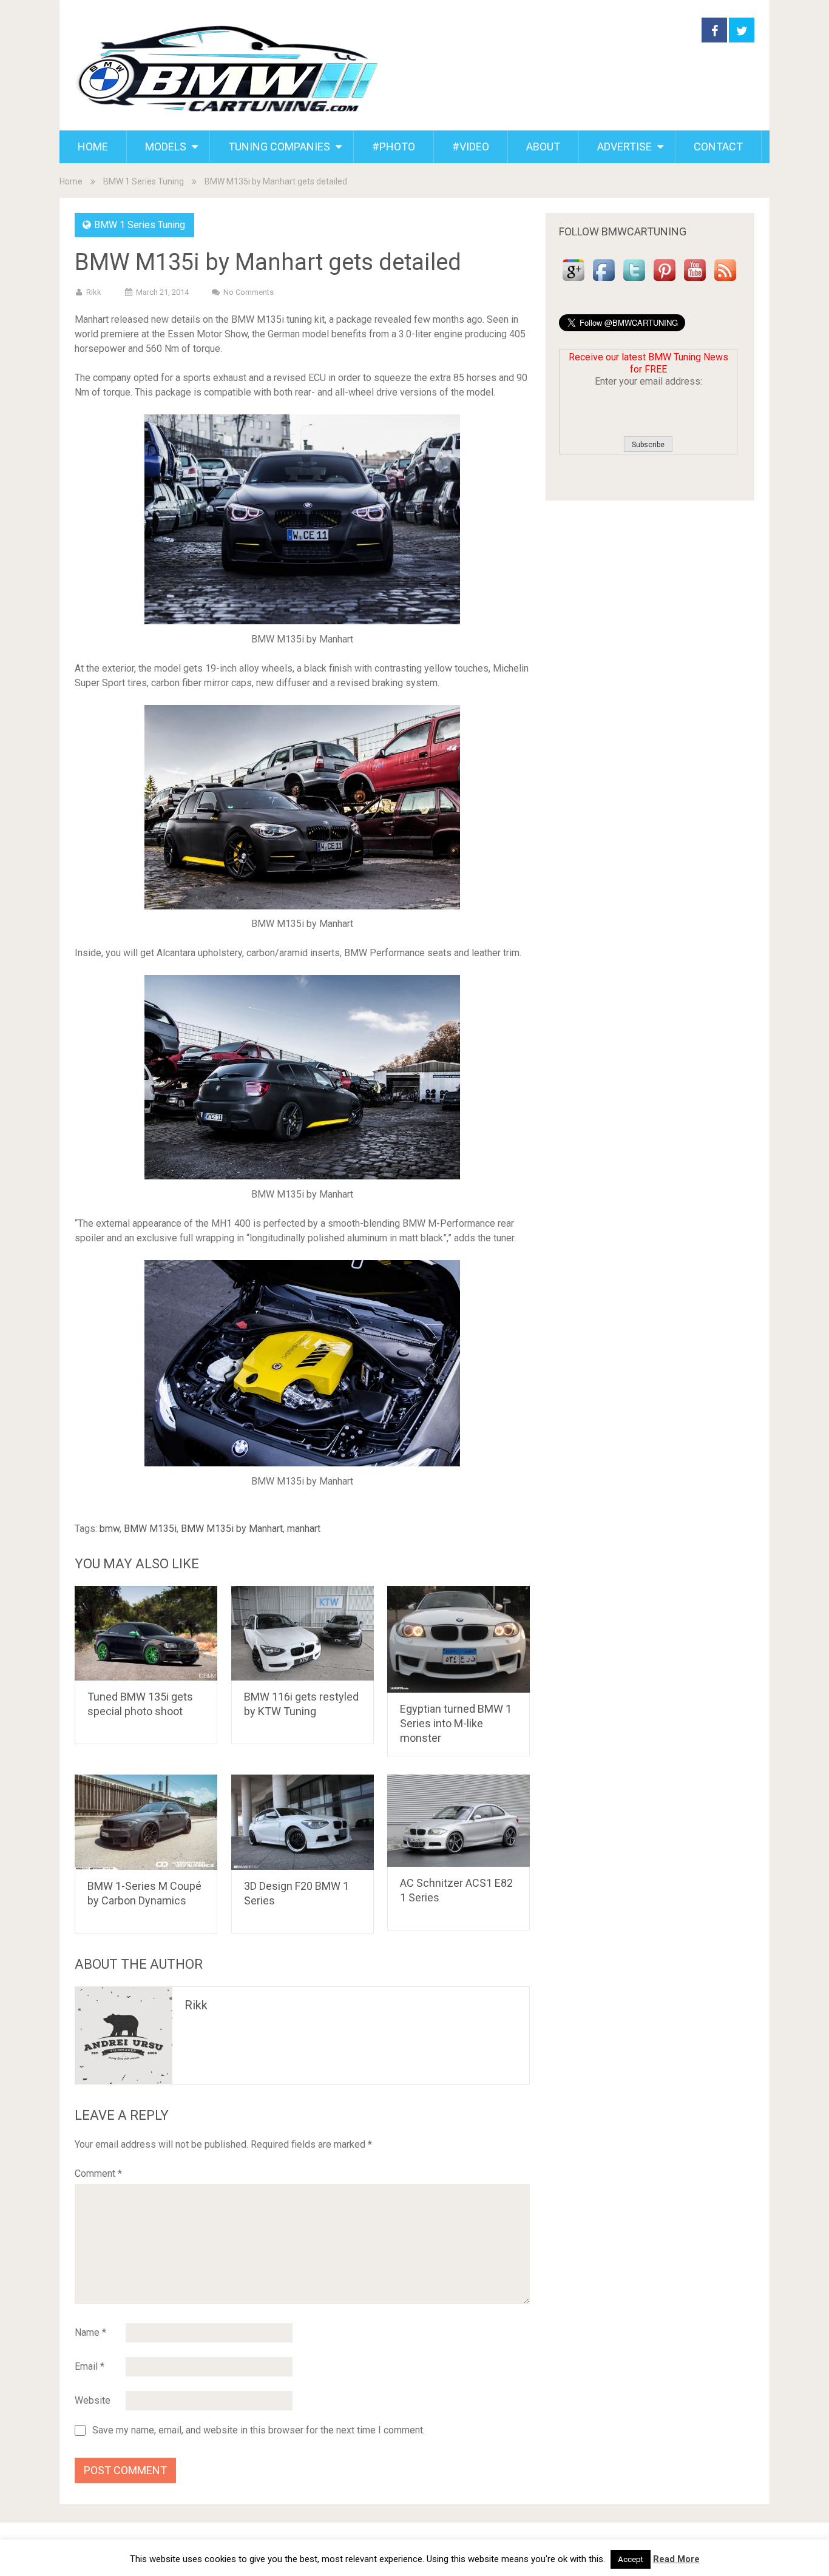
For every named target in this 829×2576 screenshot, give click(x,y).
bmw (110, 1529)
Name (90, 2332)
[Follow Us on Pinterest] (665, 281)
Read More (676, 2559)
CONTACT (718, 147)
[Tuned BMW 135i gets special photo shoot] (146, 1633)
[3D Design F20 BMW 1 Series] (303, 1822)
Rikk (94, 292)
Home (71, 181)
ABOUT (543, 147)
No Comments (249, 292)
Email (90, 2366)
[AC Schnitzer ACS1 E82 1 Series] (458, 1821)
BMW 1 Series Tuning (144, 181)
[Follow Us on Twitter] (634, 281)
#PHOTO (394, 147)
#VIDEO (471, 147)
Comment (98, 2173)
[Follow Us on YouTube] (695, 281)
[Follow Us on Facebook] (604, 281)
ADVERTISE (624, 147)
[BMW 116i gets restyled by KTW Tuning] (303, 1633)
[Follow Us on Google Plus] (574, 281)
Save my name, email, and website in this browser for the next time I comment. (259, 2430)
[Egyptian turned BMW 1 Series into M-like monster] (458, 1639)
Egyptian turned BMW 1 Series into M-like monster (456, 1723)
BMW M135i (150, 1529)
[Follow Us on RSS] (725, 281)
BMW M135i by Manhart (232, 1529)
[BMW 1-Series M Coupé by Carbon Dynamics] (146, 1822)
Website (93, 2400)
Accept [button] (631, 2559)
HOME (93, 147)
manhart (304, 1529)
